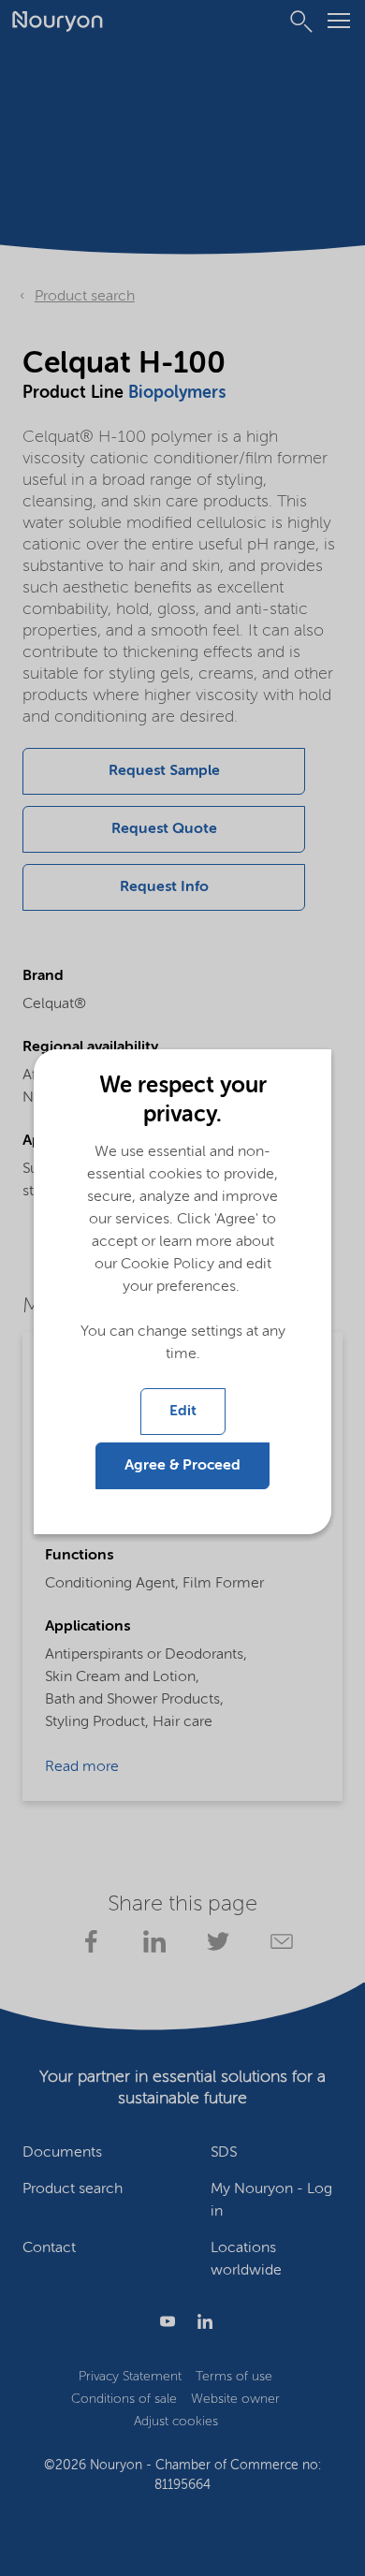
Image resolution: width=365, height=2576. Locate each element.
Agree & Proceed (182, 1466)
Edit (183, 1412)
